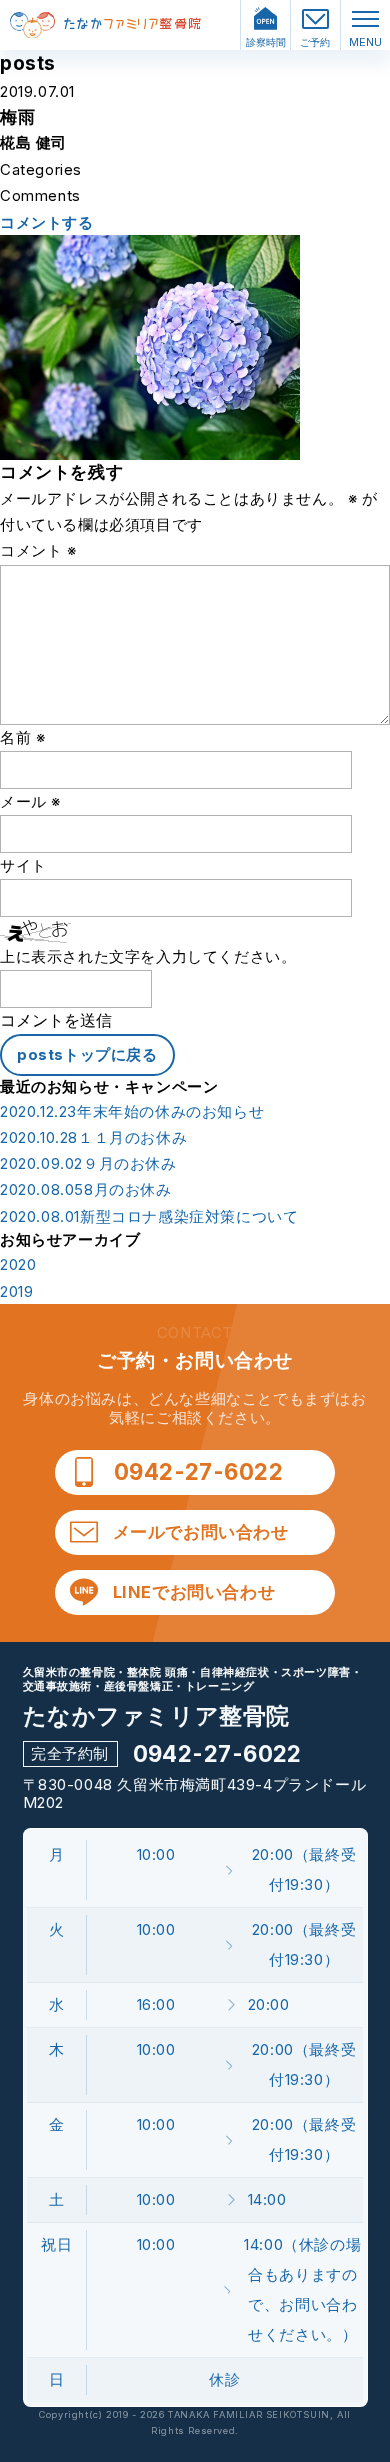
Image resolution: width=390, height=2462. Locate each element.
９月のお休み (88, 1164)
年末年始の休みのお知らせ (132, 1112)
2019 (16, 1292)
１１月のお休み (93, 1138)
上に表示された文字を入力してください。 (148, 956)
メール (30, 801)
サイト (23, 865)
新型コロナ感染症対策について (149, 1217)
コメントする (47, 223)
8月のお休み (86, 1190)
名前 (22, 737)
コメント (38, 550)
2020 (18, 1265)
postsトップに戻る (87, 1054)
